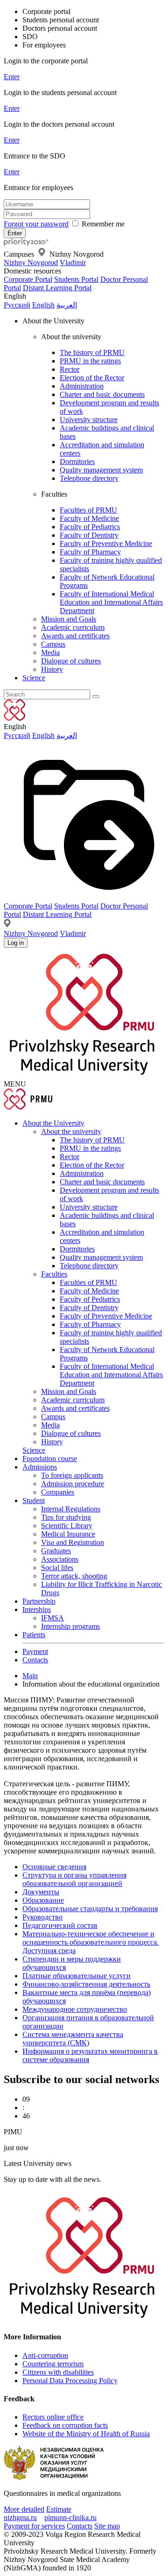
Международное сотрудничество (75, 2009)
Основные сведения (54, 1867)
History (52, 669)
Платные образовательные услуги (77, 1976)
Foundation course (50, 1459)
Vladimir (73, 263)
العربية (67, 305)
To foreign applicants (72, 1475)
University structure (89, 420)
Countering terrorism (53, 2364)
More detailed (24, 2509)
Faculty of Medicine (89, 518)
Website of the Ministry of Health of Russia (86, 2434)
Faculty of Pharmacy (90, 552)
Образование (43, 1900)
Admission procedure (73, 1484)
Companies (58, 1492)
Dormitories (77, 461)
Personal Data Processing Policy (70, 2381)
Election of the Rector (92, 378)
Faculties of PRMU (88, 510)
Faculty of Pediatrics (90, 527)
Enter (12, 77)
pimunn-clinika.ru (70, 2518)
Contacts (35, 1660)
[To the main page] (41, 243)
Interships (37, 1609)
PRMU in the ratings (90, 361)
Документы (41, 1892)
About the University (53, 1123)
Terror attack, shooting (74, 1576)
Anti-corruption (45, 2355)
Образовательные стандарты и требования (90, 1909)
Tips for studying (66, 1517)
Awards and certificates (75, 636)
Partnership (39, 1601)
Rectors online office (53, 2417)
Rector (70, 369)
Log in (16, 943)
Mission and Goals (69, 619)
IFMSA (52, 1618)
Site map (107, 2526)
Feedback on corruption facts (65, 2425)
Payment (35, 1651)
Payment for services (34, 2526)
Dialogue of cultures (71, 661)
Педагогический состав (60, 1925)
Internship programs (70, 1626)
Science (34, 678)
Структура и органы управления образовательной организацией (74, 1879)
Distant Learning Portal (57, 288)
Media (50, 653)
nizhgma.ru (20, 2518)
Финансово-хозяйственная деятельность (86, 1984)
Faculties (54, 1274)
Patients (34, 1635)
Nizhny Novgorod (31, 263)
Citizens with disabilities (58, 2372)
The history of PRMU (92, 352)
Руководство (42, 1917)
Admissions (40, 1467)
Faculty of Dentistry (89, 535)
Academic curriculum (73, 627)
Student (34, 1500)
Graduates (56, 1551)
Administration (82, 386)
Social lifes (57, 1568)
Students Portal (76, 279)
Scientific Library (67, 1526)
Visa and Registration (73, 1542)
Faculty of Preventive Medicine (106, 543)
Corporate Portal (28, 279)
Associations (60, 1559)
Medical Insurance (68, 1534)
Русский (17, 305)
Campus (53, 644)
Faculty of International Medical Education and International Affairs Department (111, 602)
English (43, 305)
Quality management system (101, 470)
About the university (71, 1131)
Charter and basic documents (102, 394)
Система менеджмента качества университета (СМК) (73, 2039)
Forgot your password (36, 224)
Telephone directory (89, 478)
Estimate (59, 2509)
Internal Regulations (71, 1509)
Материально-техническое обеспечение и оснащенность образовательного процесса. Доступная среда (91, 1942)
